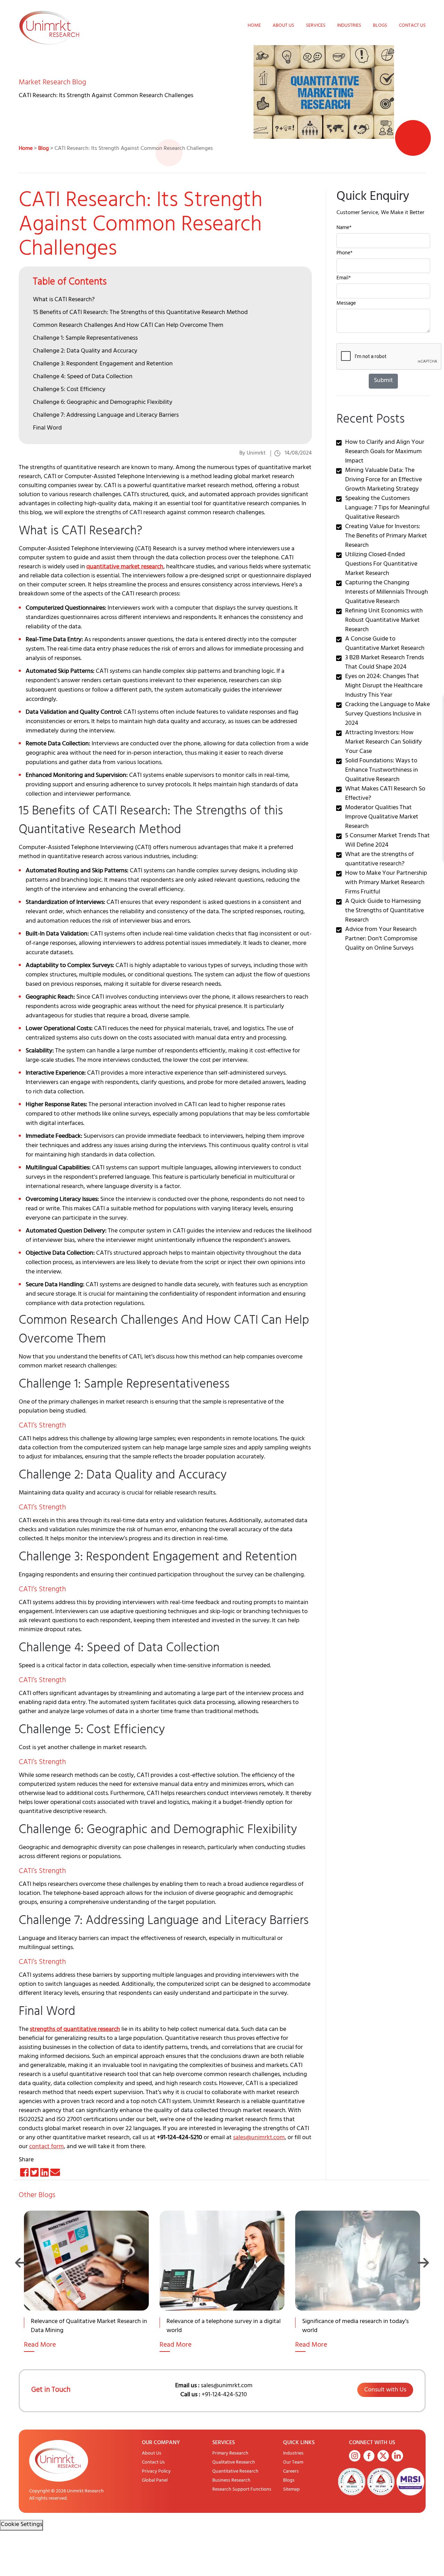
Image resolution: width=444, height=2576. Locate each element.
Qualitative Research (234, 2463)
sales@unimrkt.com (259, 2138)
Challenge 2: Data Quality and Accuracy (85, 351)
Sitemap (291, 2490)
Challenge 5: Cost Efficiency (69, 390)
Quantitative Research (235, 2472)
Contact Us (412, 26)
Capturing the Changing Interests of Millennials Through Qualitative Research (387, 593)
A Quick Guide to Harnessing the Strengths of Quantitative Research (385, 911)
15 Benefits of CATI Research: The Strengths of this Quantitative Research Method (140, 313)
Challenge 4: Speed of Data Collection (83, 377)
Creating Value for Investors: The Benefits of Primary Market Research (386, 536)
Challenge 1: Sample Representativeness (85, 339)
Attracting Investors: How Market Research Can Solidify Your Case (383, 743)
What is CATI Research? (64, 300)
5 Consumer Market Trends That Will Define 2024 (387, 841)
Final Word (47, 429)
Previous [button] (21, 2263)
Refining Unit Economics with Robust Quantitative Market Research (384, 621)
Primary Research (230, 2454)
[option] (87, 2290)
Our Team (293, 2463)
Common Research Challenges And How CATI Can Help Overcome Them (128, 326)
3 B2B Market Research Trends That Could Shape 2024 (385, 663)
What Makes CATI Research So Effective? (385, 794)
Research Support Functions (242, 2490)
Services (316, 26)
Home (254, 26)
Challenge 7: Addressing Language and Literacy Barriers (106, 416)
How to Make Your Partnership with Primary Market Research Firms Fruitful (386, 883)
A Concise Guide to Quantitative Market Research (385, 644)
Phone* (344, 254)
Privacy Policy (156, 2472)
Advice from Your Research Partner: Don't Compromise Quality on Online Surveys (381, 939)
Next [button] (423, 2263)
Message (346, 304)
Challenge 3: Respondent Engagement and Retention (103, 364)
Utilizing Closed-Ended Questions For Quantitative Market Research (381, 565)
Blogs (380, 26)
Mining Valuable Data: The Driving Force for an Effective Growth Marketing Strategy (383, 480)
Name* (344, 228)
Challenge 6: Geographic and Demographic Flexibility (103, 403)
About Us (283, 26)
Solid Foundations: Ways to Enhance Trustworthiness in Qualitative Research (382, 771)
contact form (46, 2147)
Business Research (231, 2481)
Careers (291, 2472)
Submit (383, 381)
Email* (344, 279)
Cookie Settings (22, 2525)
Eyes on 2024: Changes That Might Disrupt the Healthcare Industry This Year (384, 686)
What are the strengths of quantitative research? (379, 860)
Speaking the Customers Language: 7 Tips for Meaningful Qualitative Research (387, 508)
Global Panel (155, 2481)
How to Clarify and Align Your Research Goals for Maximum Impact (385, 452)
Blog (44, 149)
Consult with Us (385, 2390)
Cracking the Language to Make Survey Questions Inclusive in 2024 (387, 714)
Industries (349, 26)
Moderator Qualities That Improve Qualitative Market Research (382, 817)
